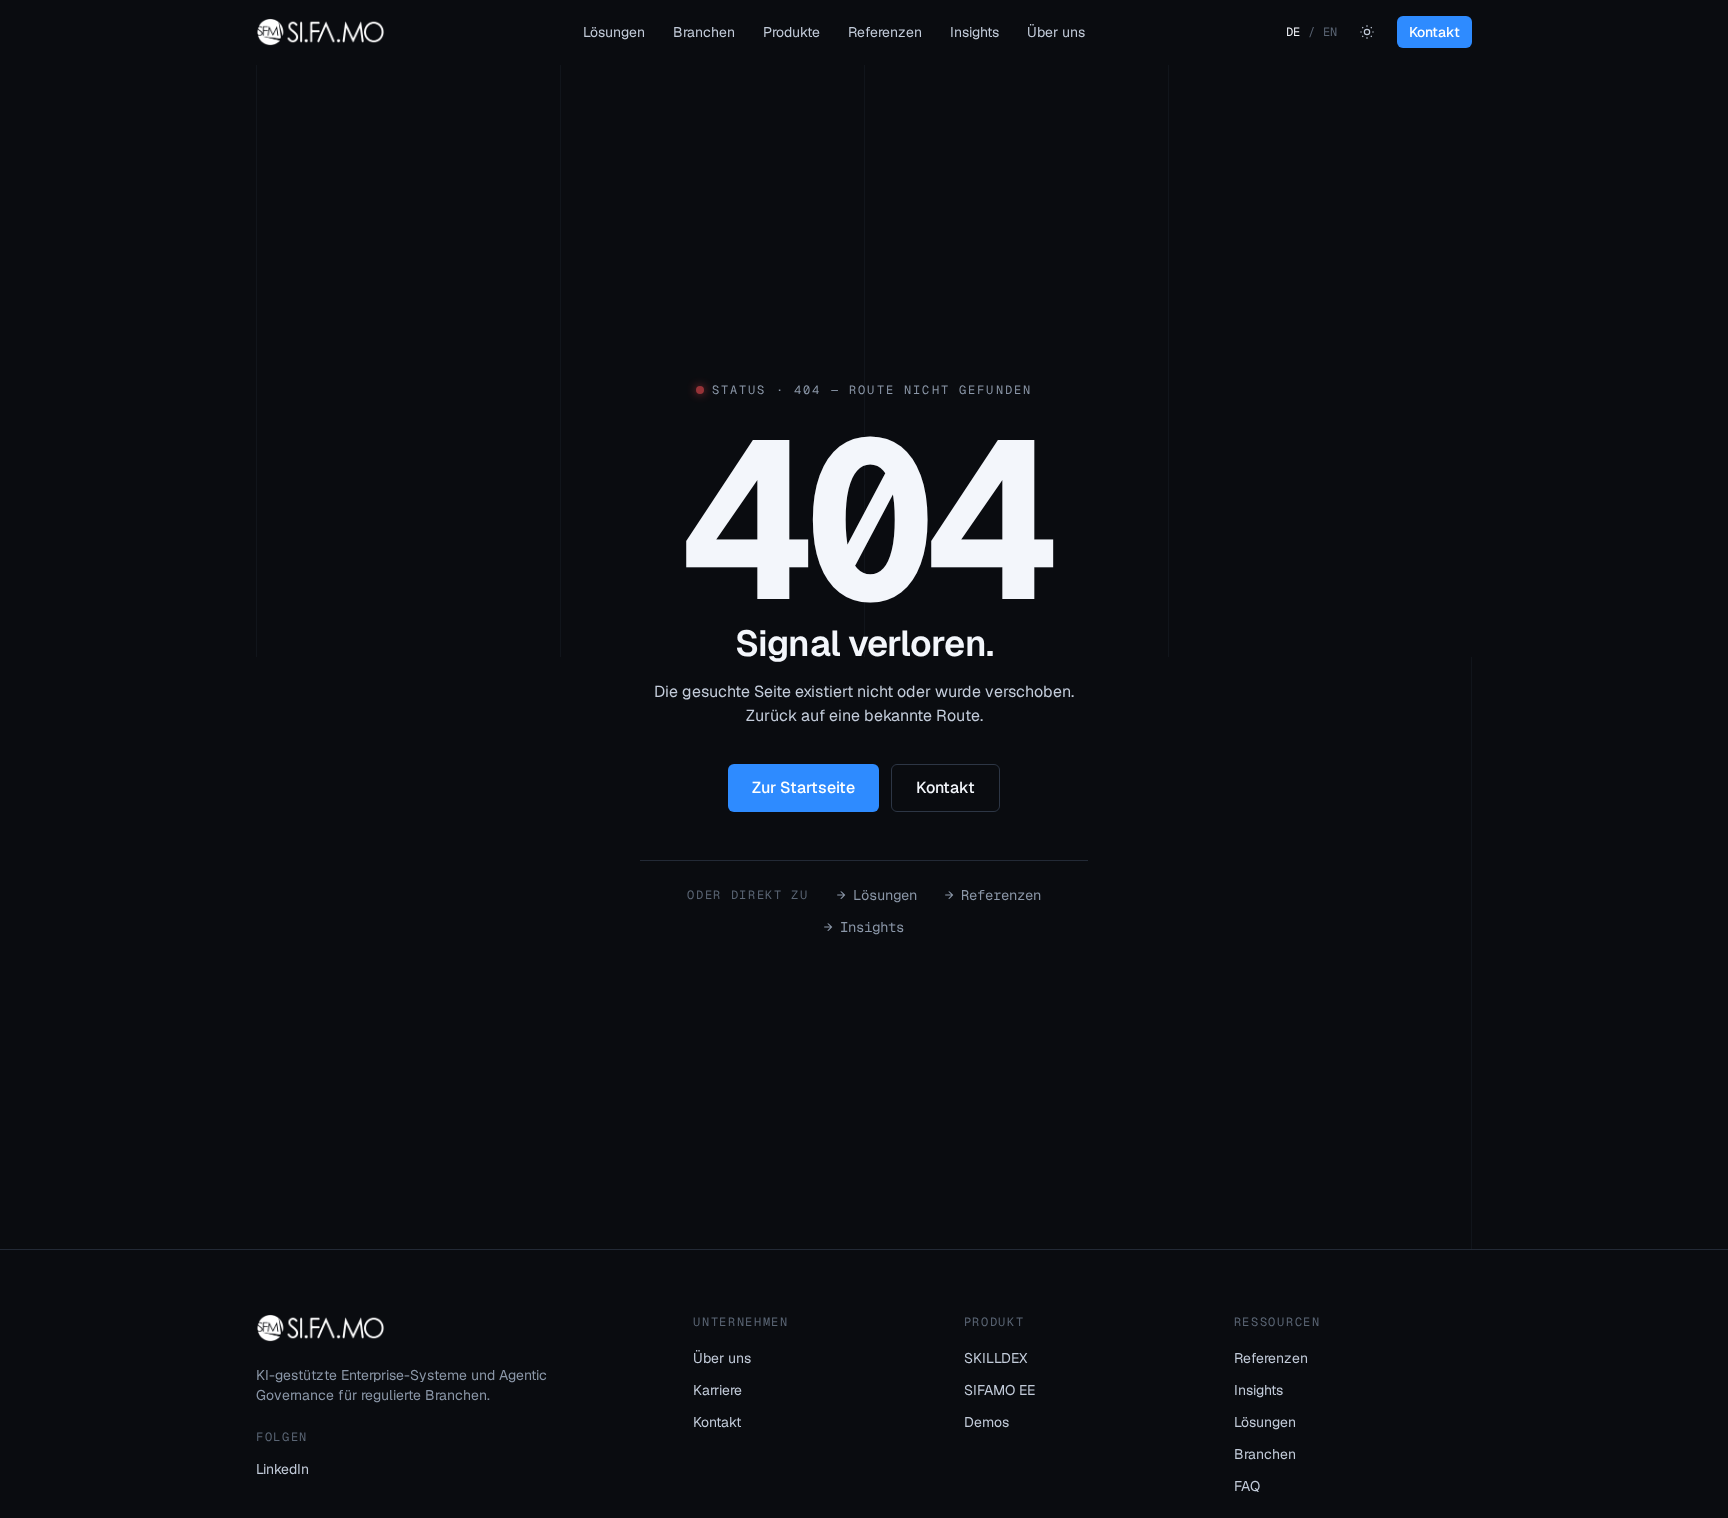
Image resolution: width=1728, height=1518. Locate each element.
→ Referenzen (993, 895)
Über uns (1056, 32)
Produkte (791, 32)
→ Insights (864, 927)
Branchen (704, 32)
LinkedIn (282, 1469)
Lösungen (614, 32)
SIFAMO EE (999, 1390)
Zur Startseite (803, 787)
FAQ (1247, 1486)
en (1330, 32)
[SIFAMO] (320, 32)
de (1293, 32)
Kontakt (1434, 32)
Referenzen (885, 32)
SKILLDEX (995, 1358)
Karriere (717, 1390)
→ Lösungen (877, 895)
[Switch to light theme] (1367, 32)
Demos (986, 1422)
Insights (974, 32)
